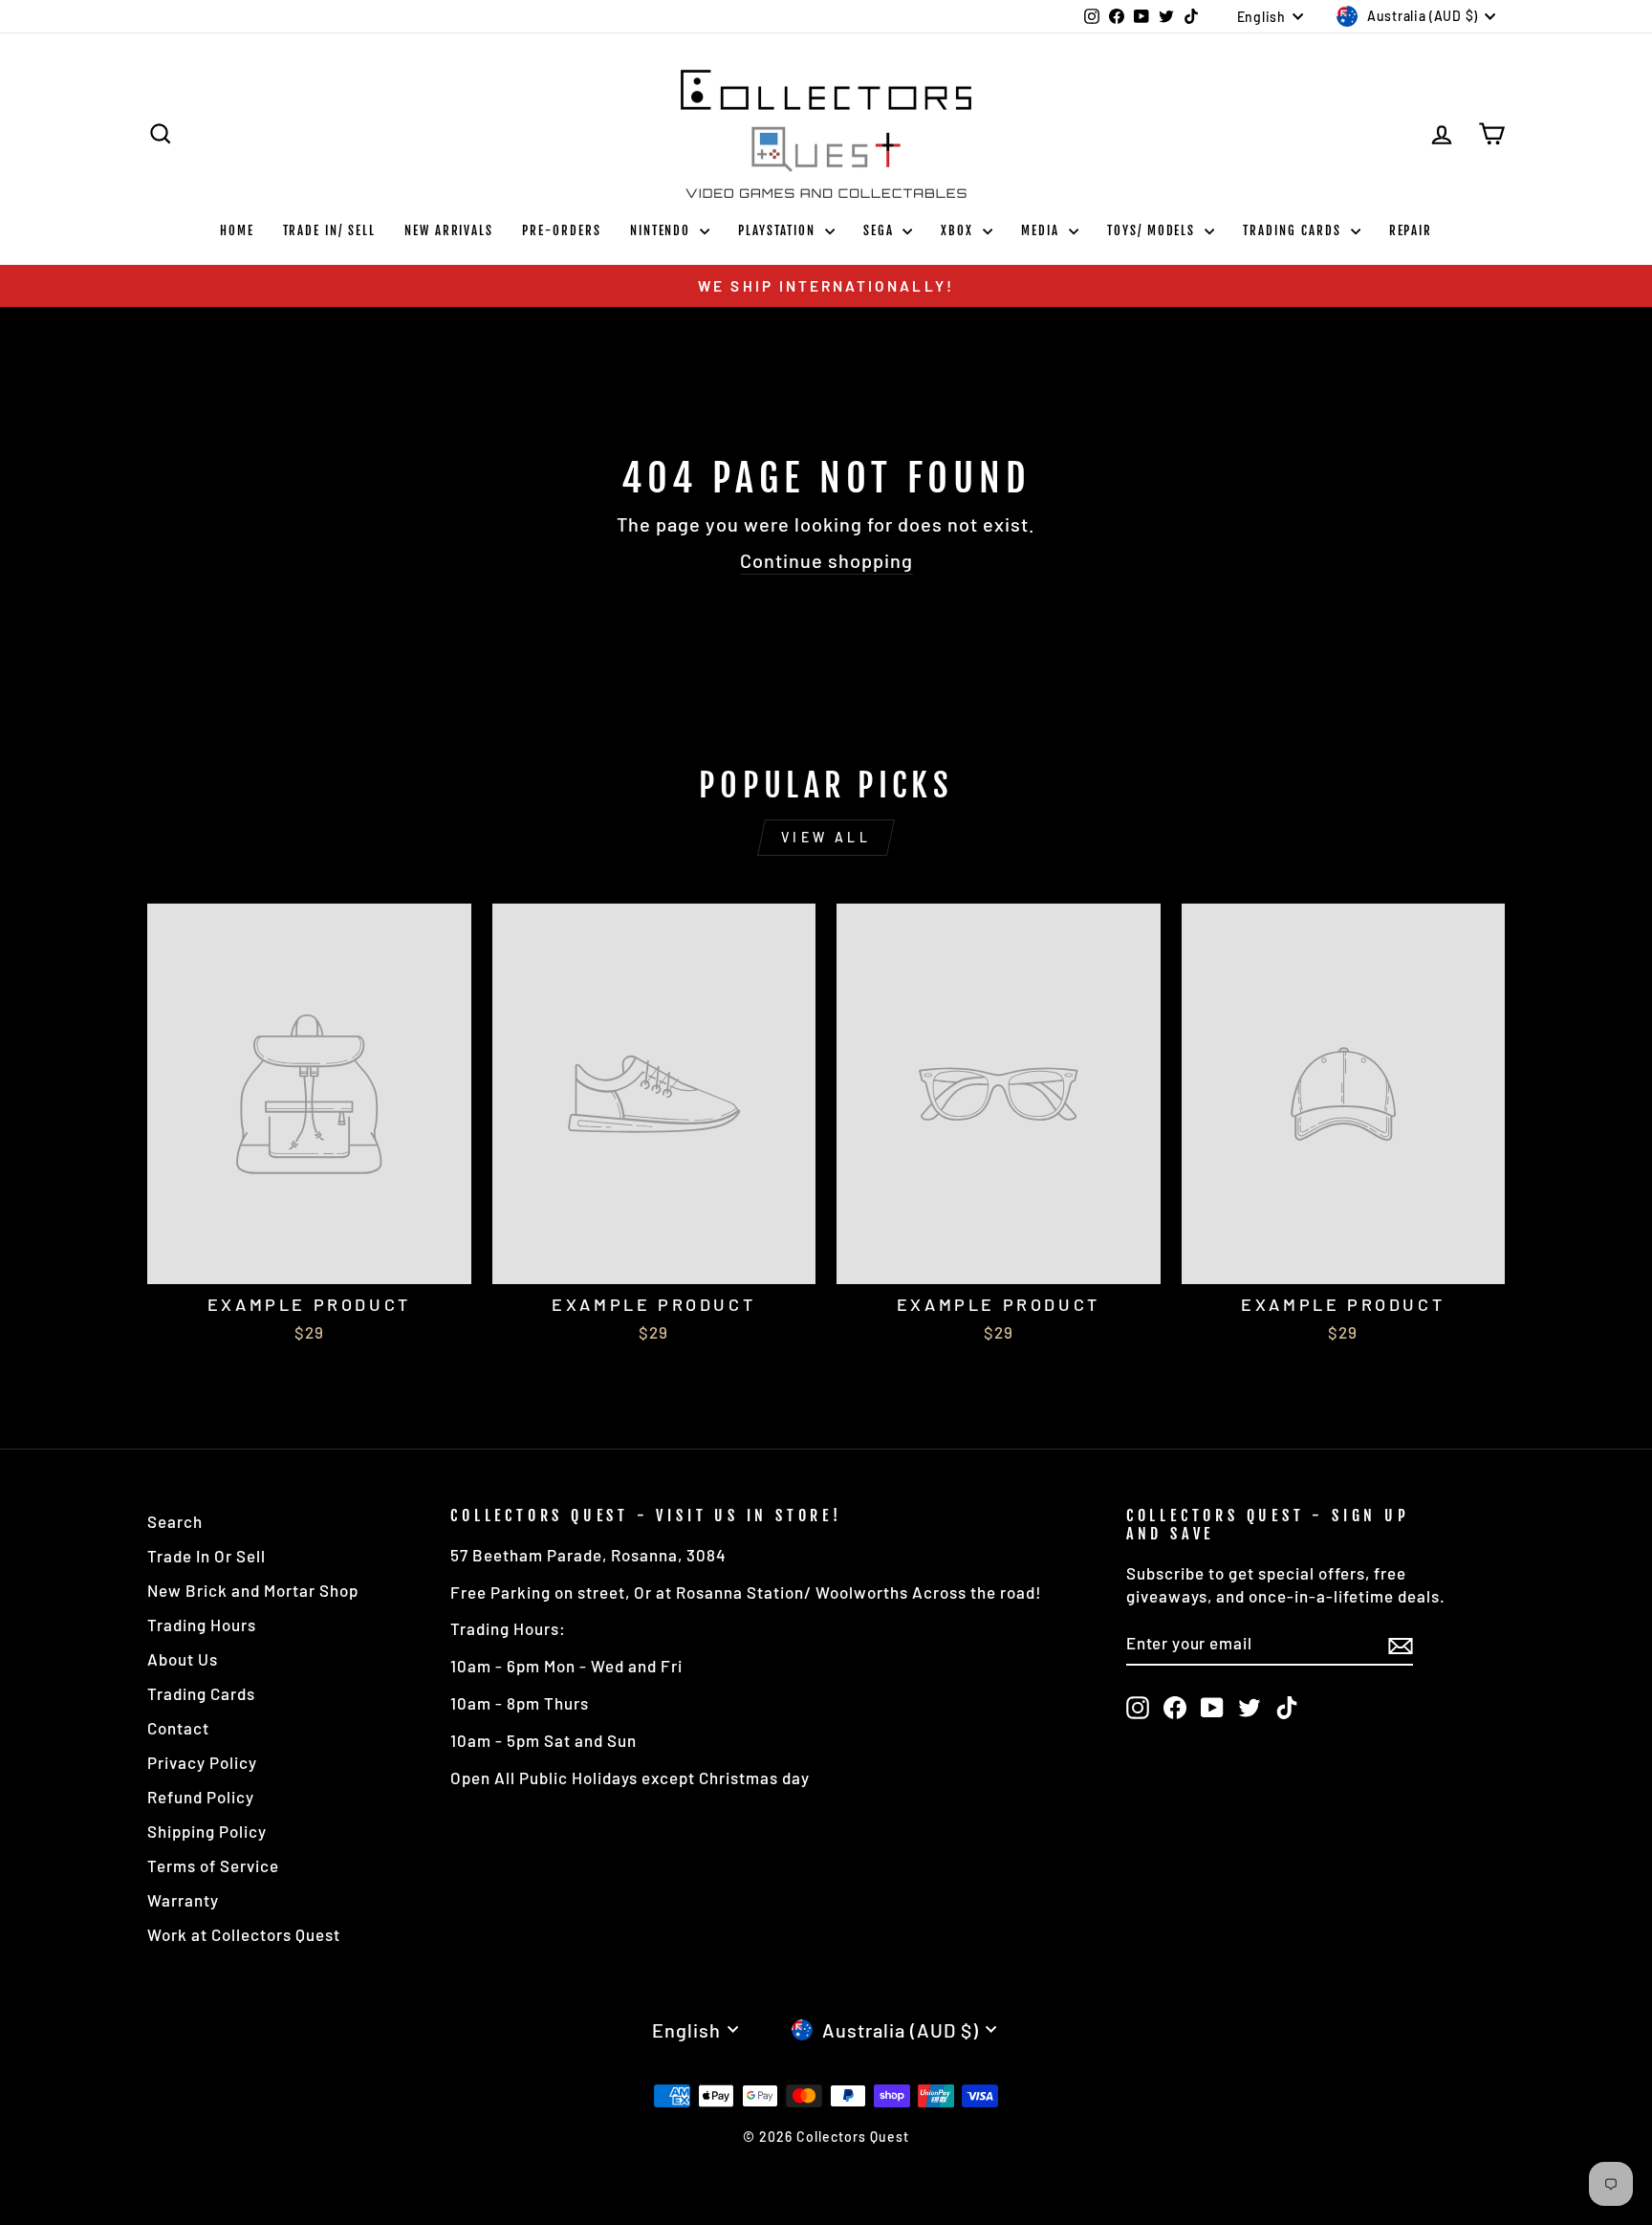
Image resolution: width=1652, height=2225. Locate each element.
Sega (881, 230)
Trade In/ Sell (329, 230)
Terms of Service (213, 1865)
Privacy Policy (202, 1762)
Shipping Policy (207, 1831)
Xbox (959, 230)
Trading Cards (1294, 230)
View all (826, 837)
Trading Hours (202, 1625)
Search (175, 1521)
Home (237, 230)
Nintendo (663, 230)
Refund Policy (201, 1797)
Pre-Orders (562, 230)
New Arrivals (449, 230)
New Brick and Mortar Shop (253, 1590)
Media (1043, 230)
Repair (1411, 230)
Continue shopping (826, 560)
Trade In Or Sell (206, 1556)
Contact (178, 1728)
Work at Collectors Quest (244, 1934)
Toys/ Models (1153, 230)
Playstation (779, 230)
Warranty (183, 1900)
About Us (183, 1659)
